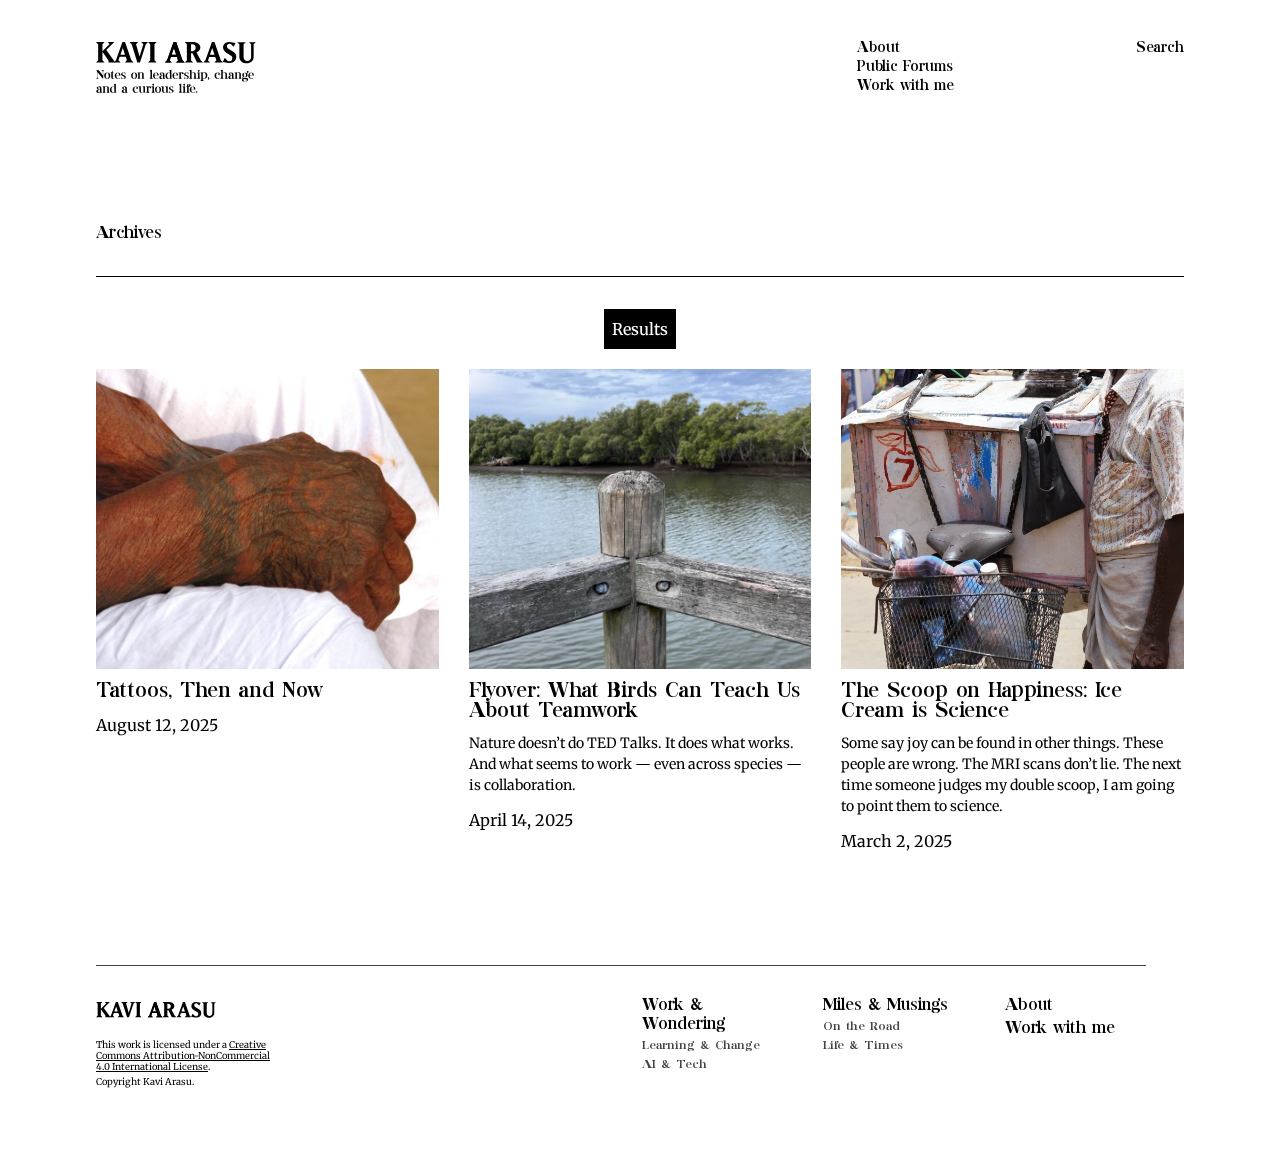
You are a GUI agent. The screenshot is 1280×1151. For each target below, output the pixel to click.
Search (1160, 47)
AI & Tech (674, 1064)
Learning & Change (701, 1045)
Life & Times (863, 1045)
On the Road (861, 1026)
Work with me (905, 85)
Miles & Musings (885, 1005)
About (878, 47)
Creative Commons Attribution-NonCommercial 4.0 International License (183, 1056)
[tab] (640, 329)
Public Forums (905, 66)
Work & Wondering (683, 1014)
